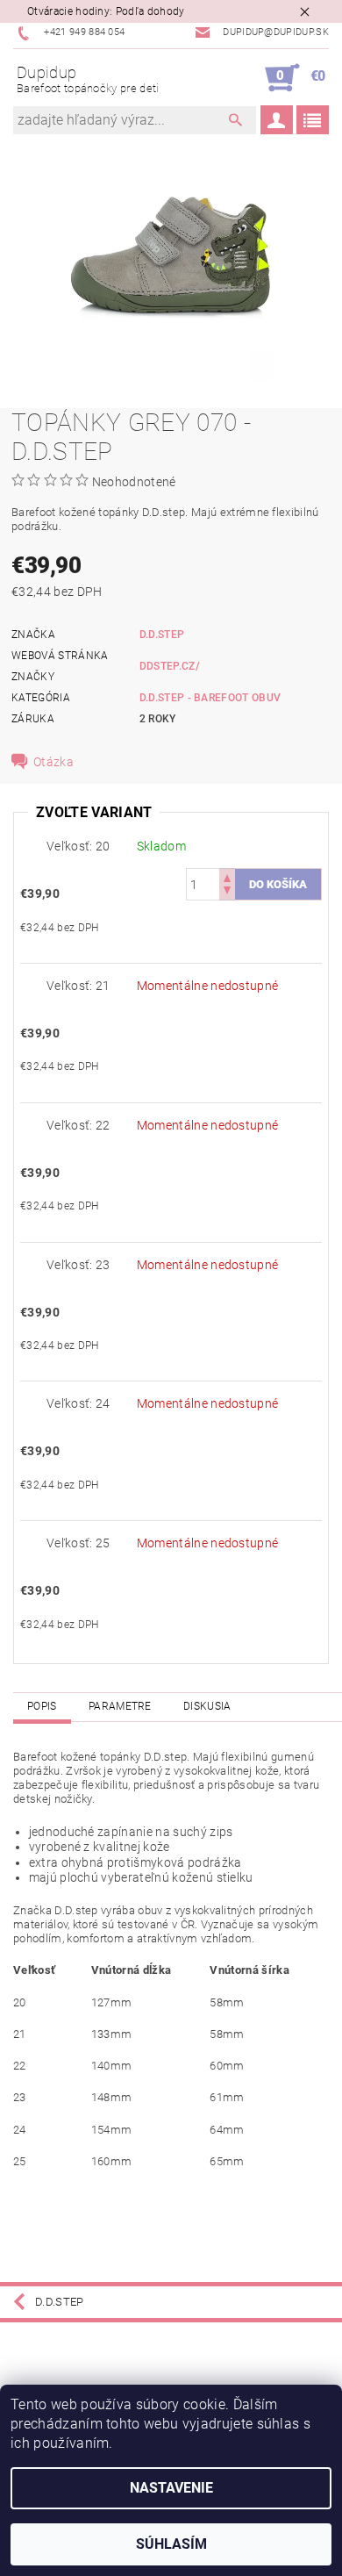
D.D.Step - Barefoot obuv (210, 698)
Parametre (120, 1706)
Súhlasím (171, 2544)
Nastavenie (171, 2488)
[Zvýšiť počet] (227, 876)
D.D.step (162, 635)
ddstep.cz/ (170, 666)
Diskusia (207, 1706)
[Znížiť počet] (227, 892)
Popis (42, 1706)
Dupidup (88, 79)
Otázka (53, 762)
